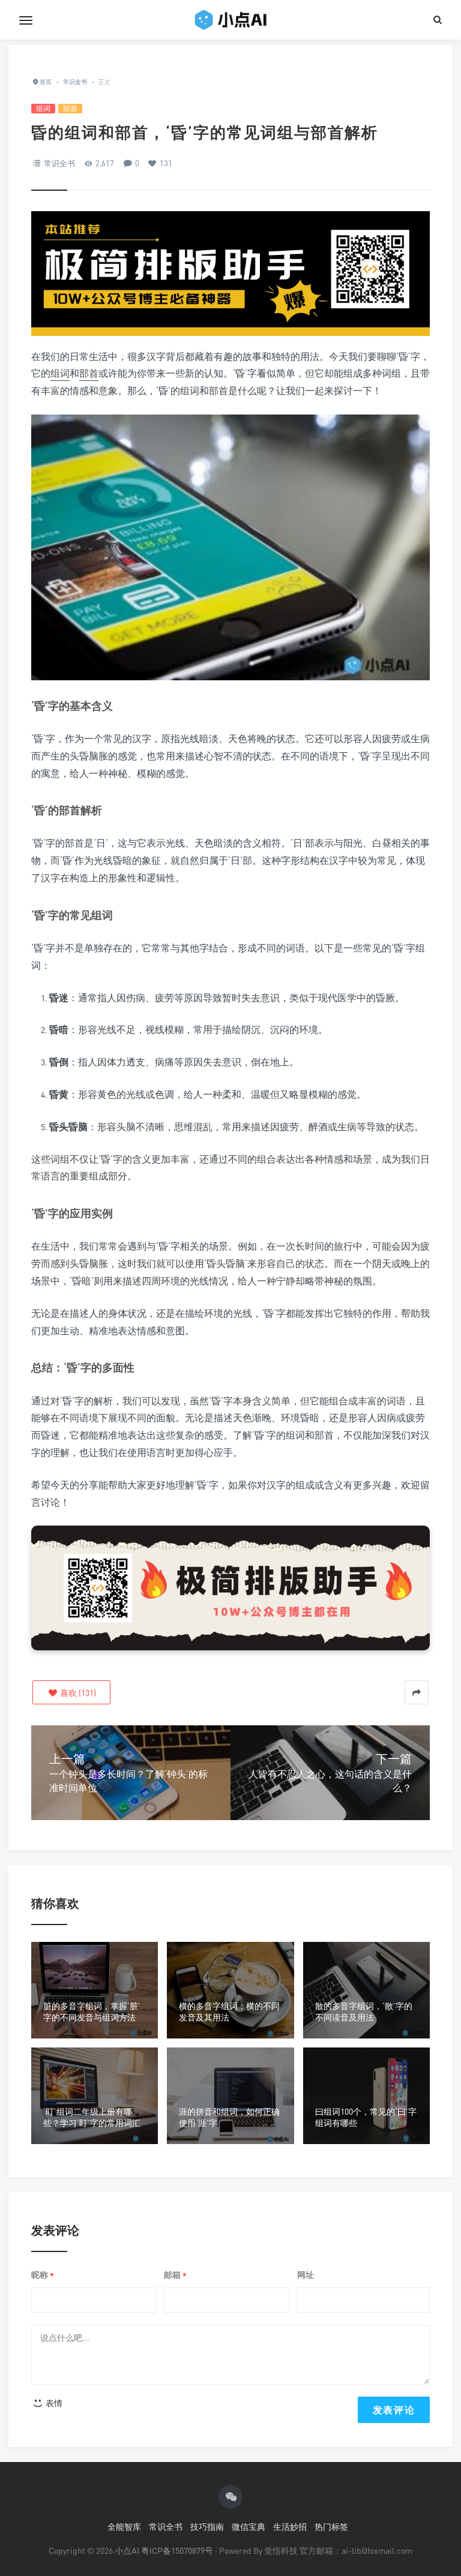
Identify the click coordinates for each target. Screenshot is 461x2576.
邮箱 (175, 2275)
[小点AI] (230, 20)
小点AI (128, 2551)
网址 (306, 2275)
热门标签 (331, 2527)
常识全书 (59, 163)
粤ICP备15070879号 (177, 2551)
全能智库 (124, 2527)
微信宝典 (249, 2527)
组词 (43, 108)
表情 (53, 2403)
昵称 (43, 2275)
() (77, 1693)
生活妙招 (290, 2527)
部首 (70, 108)
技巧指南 (207, 2527)
